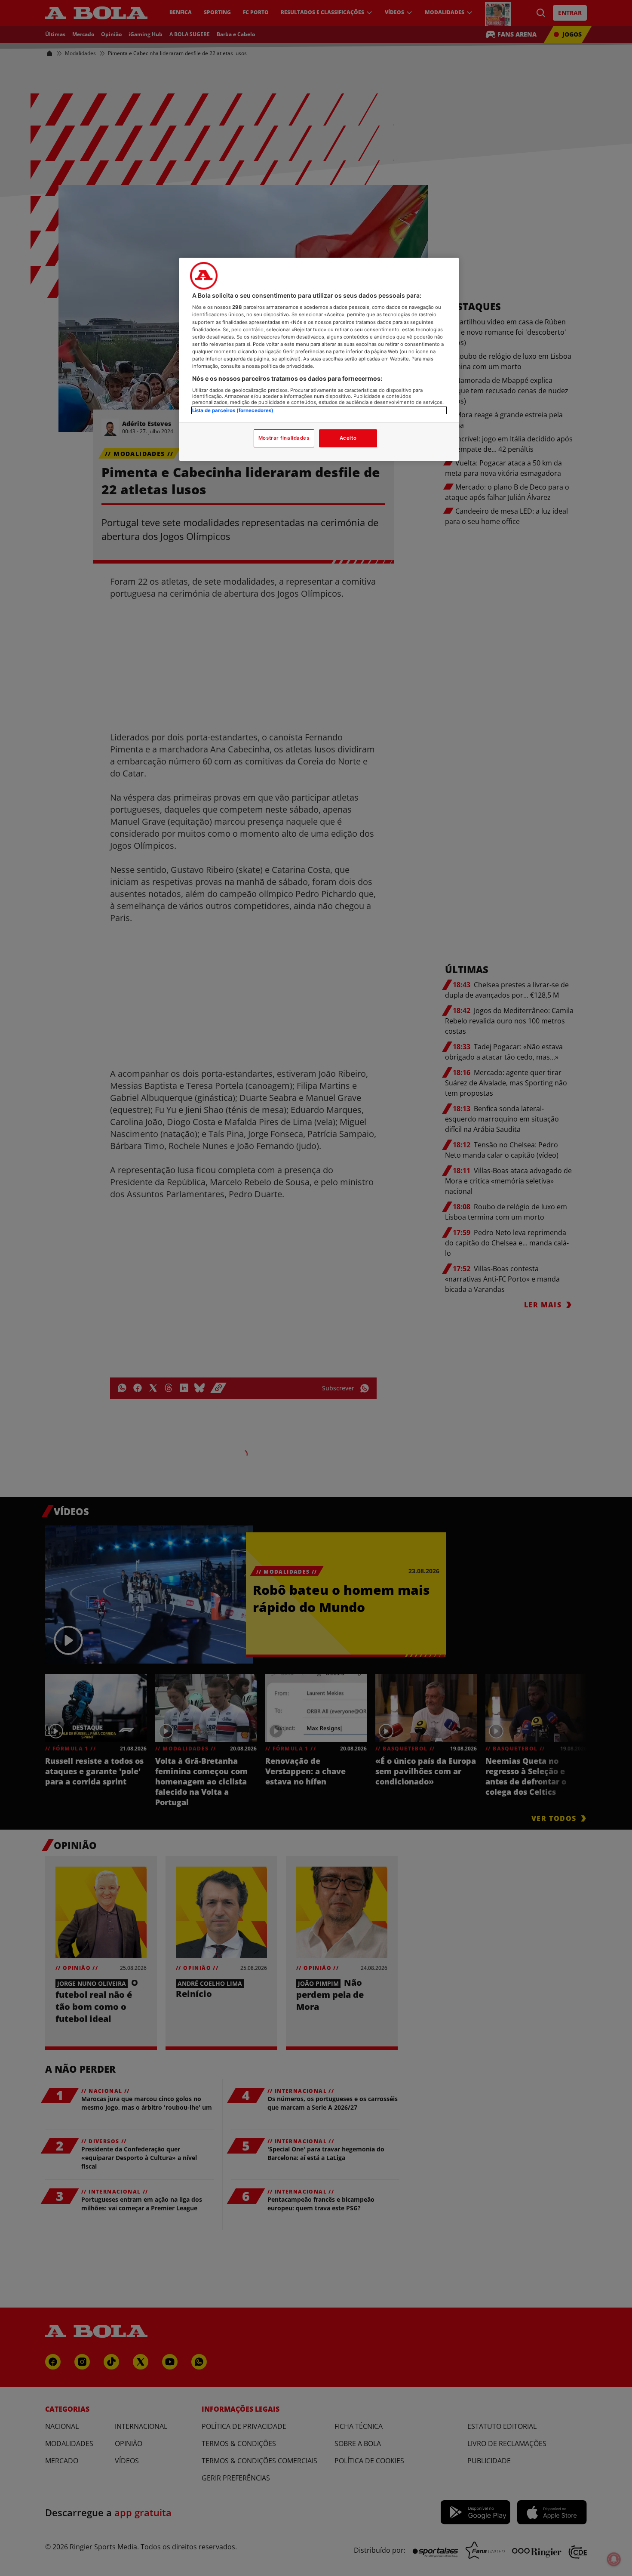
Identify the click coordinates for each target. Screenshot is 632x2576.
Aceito (348, 438)
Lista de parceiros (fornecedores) (233, 410)
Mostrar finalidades (284, 438)
